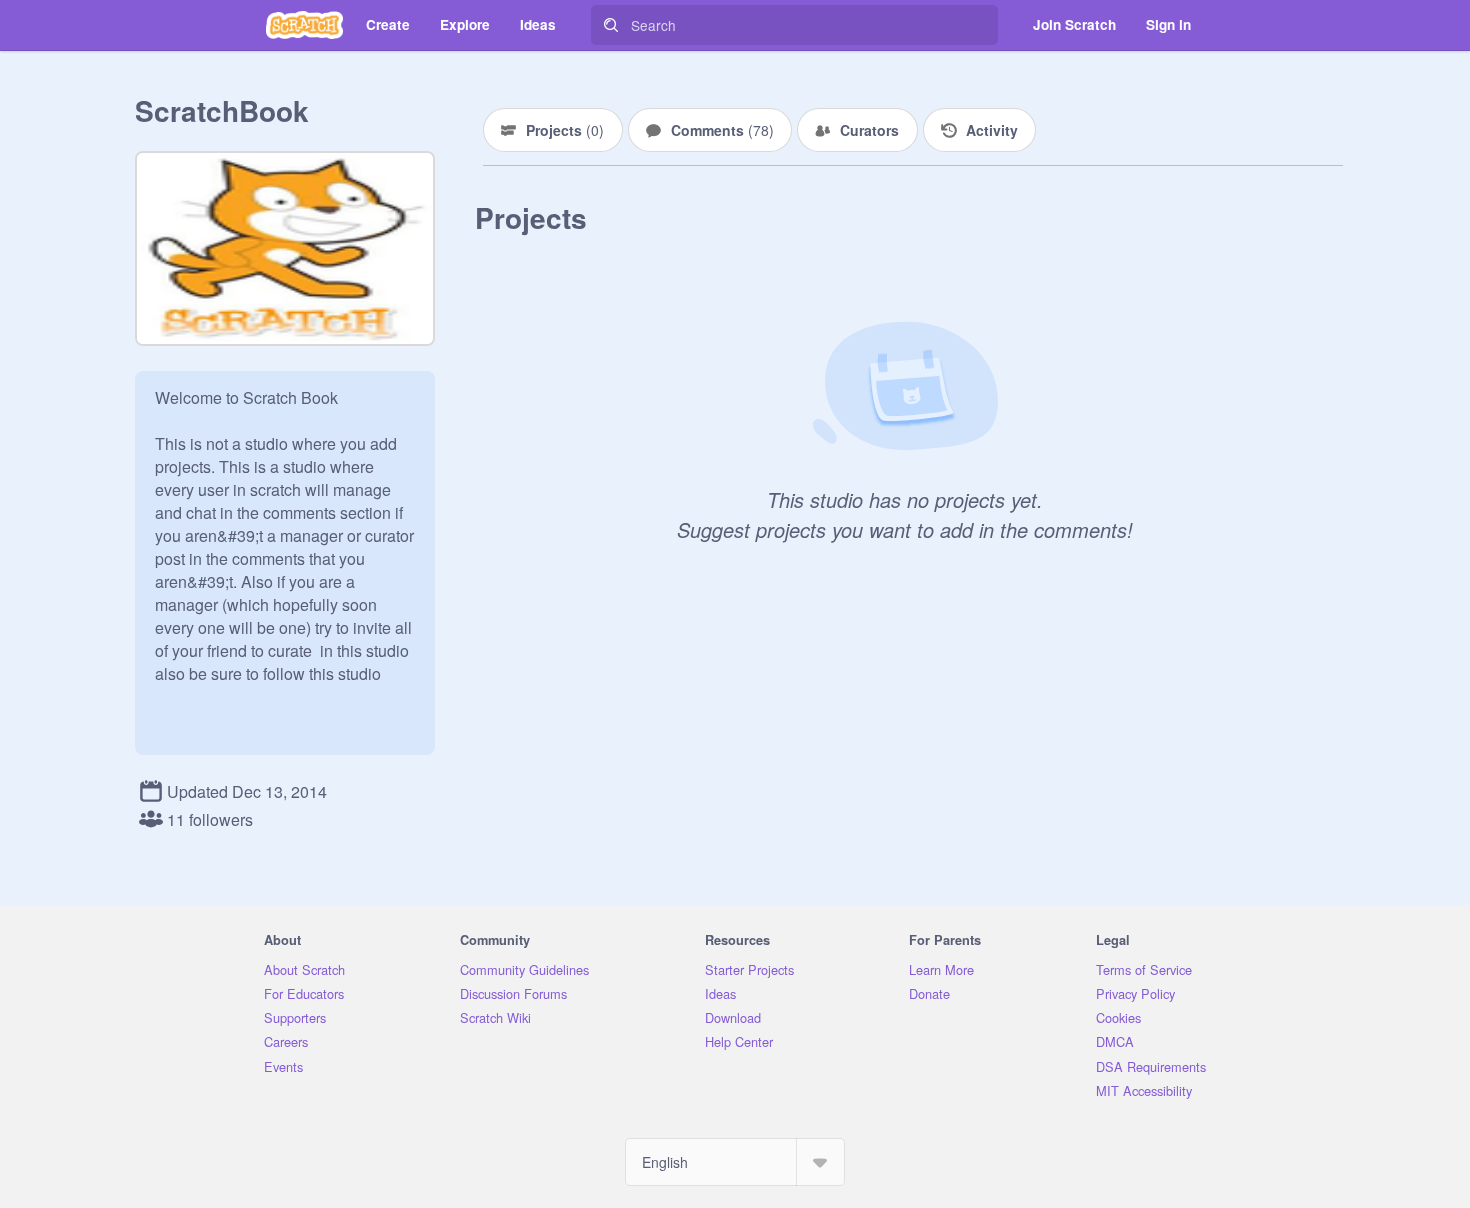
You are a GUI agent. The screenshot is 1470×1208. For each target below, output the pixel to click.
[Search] (611, 25)
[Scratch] (304, 25)
